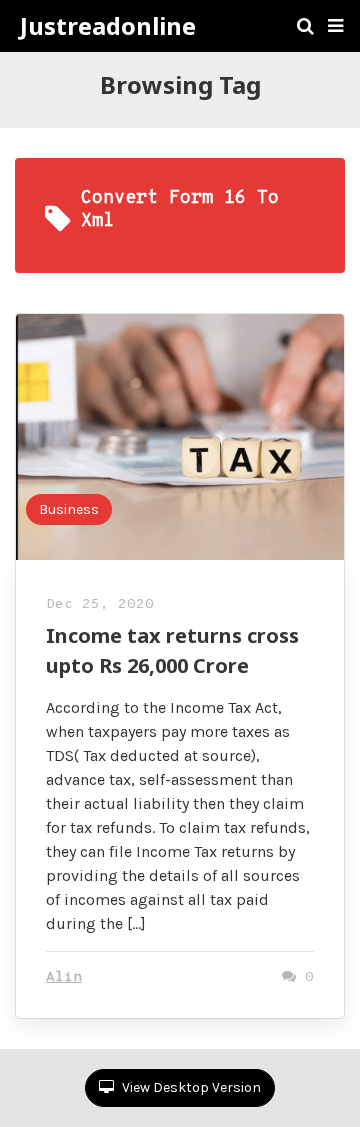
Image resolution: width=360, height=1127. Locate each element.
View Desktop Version (190, 1087)
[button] (335, 26)
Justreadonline (108, 26)
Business (69, 509)
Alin (64, 977)
